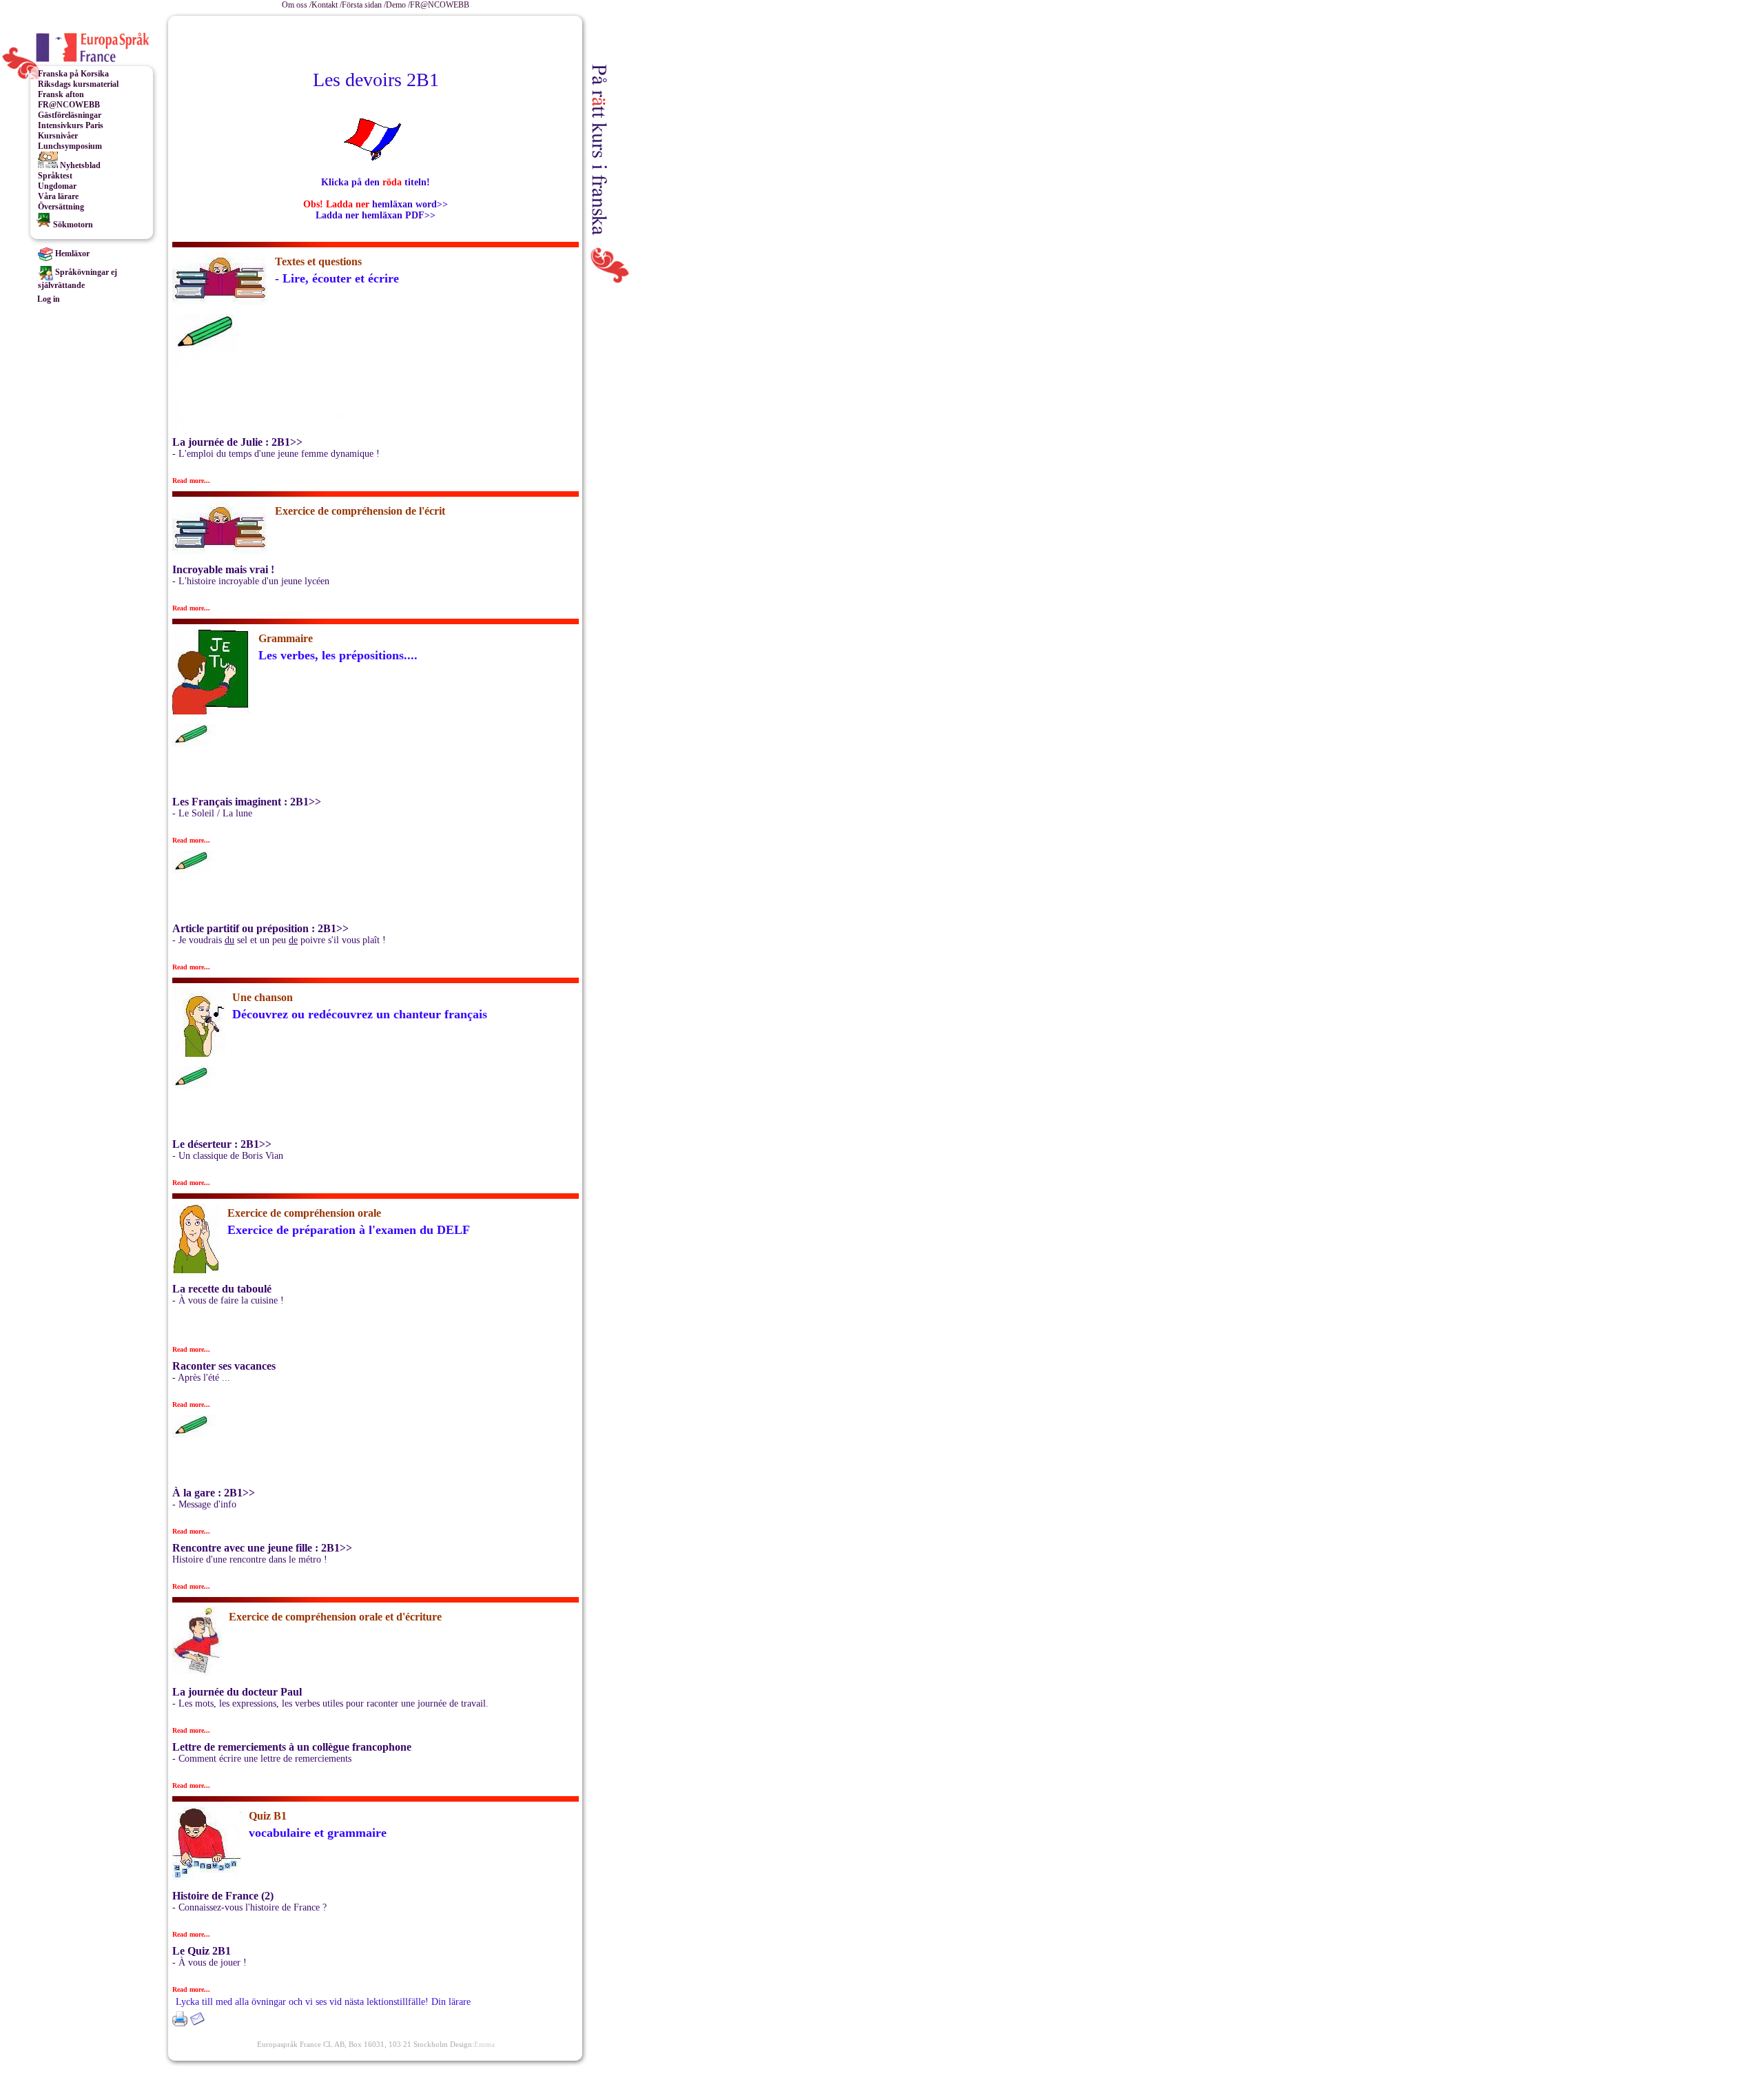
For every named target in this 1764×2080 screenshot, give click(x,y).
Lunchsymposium (70, 146)
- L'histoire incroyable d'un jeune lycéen (251, 581)
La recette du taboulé (222, 1289)
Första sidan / (364, 5)
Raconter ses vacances (224, 1366)
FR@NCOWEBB (440, 5)
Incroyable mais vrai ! (223, 569)
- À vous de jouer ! (209, 1963)
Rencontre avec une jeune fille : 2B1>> (262, 1548)
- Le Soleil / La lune (212, 813)
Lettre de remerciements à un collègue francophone (292, 1747)
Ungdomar (57, 186)
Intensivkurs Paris (71, 125)
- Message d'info (204, 1504)
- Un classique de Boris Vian (228, 1156)
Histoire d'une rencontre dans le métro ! (250, 1559)
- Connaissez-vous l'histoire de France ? (249, 1907)
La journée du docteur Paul (237, 1692)
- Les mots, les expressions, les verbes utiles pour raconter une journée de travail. (330, 1703)
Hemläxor (71, 254)
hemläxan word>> (409, 204)
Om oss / (297, 5)
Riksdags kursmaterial (78, 84)
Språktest (55, 176)
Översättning (61, 207)
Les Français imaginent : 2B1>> (247, 802)
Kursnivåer (58, 136)
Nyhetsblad (79, 165)
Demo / (398, 5)
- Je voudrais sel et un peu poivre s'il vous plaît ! (279, 940)
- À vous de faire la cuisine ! (228, 1300)
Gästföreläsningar (70, 115)
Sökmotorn (72, 225)
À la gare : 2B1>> (214, 1493)
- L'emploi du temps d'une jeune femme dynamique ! (276, 454)
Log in (49, 299)
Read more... (191, 481)
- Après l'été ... (201, 1378)
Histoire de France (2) (223, 1896)
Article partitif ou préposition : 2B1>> (260, 928)
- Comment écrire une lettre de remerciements (262, 1759)
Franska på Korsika (73, 74)
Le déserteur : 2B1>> (222, 1144)
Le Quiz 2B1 (202, 1951)
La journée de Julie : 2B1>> (237, 442)
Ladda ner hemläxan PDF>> (376, 215)
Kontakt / (327, 5)
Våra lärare (58, 196)
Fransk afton (61, 94)
